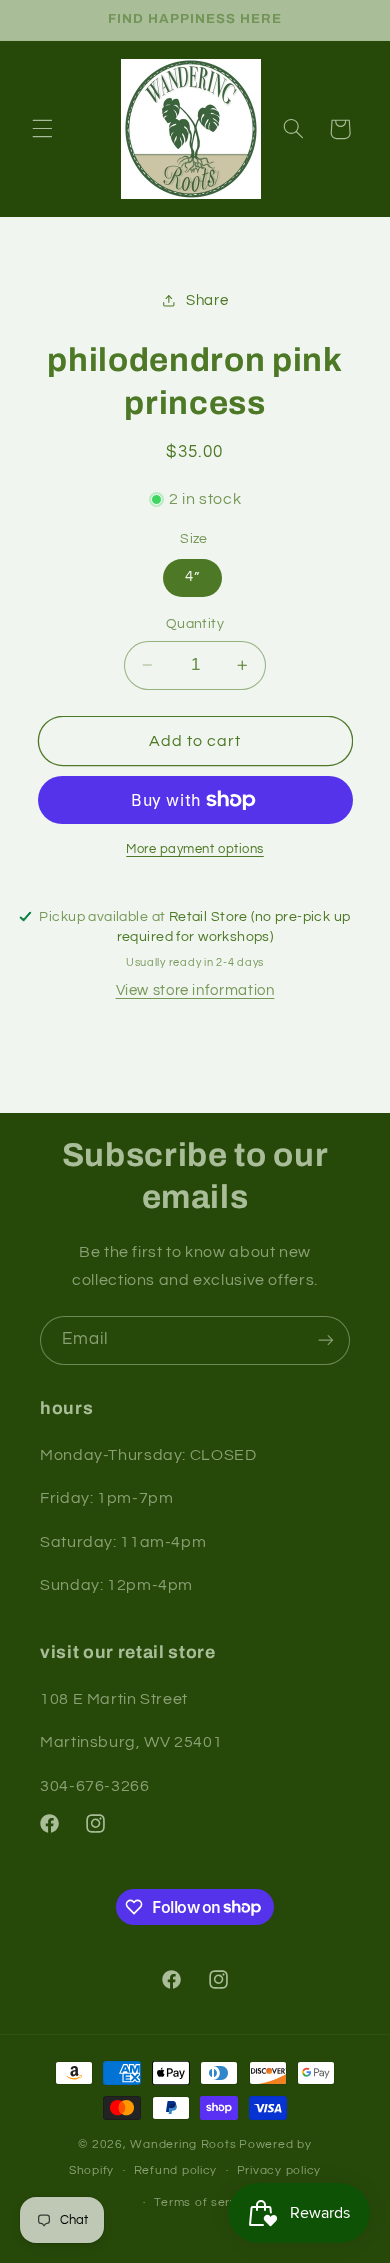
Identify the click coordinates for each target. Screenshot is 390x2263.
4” (192, 576)
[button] (42, 129)
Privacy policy (279, 2170)
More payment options (195, 849)
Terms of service (204, 2202)
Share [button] (207, 300)
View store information (195, 990)
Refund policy (176, 2170)
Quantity (195, 624)
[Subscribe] (326, 1340)
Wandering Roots (183, 2144)
